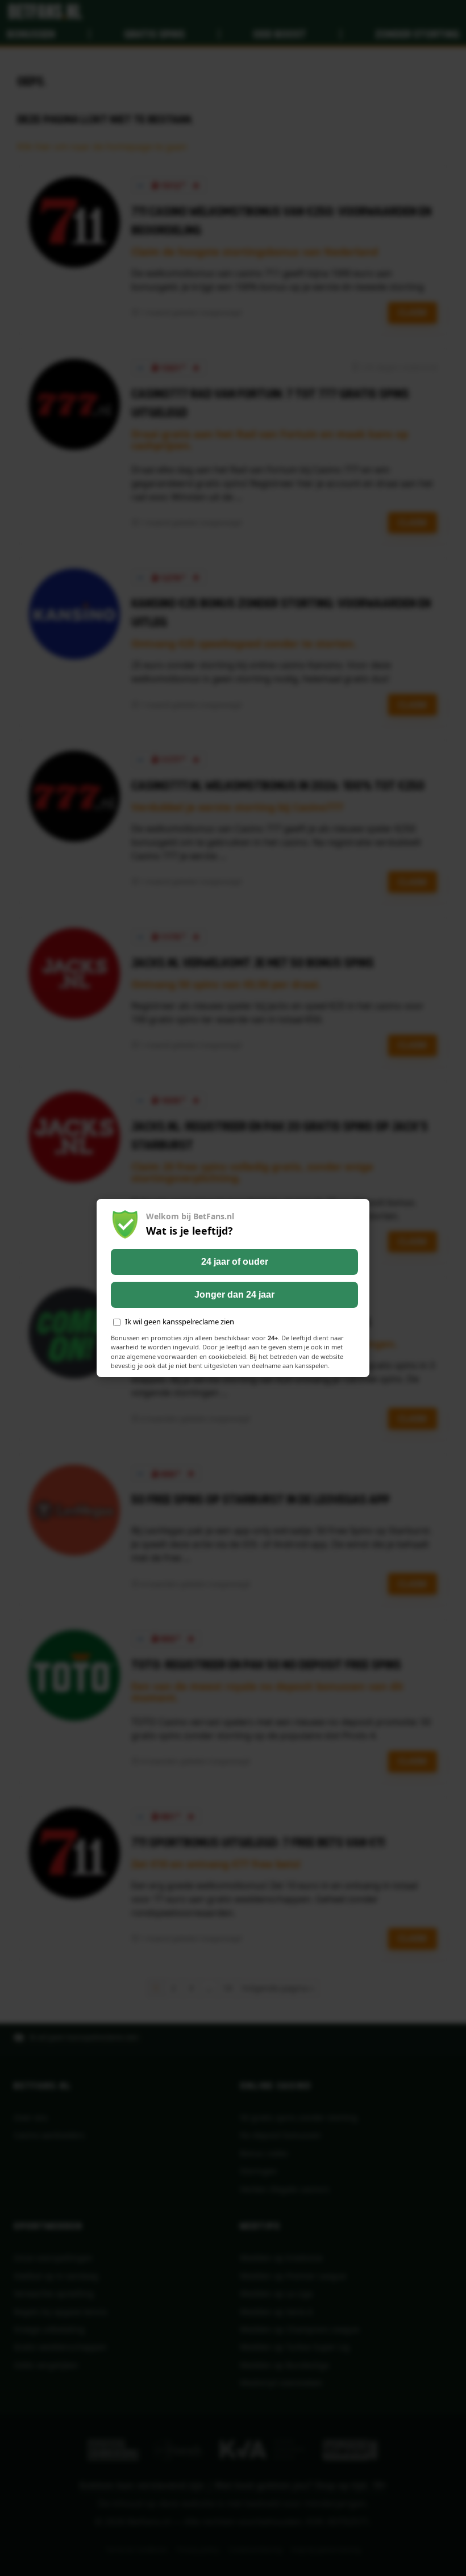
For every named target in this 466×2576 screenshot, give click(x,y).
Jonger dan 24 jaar (234, 1295)
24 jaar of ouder (235, 1262)
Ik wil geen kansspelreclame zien (180, 1322)
